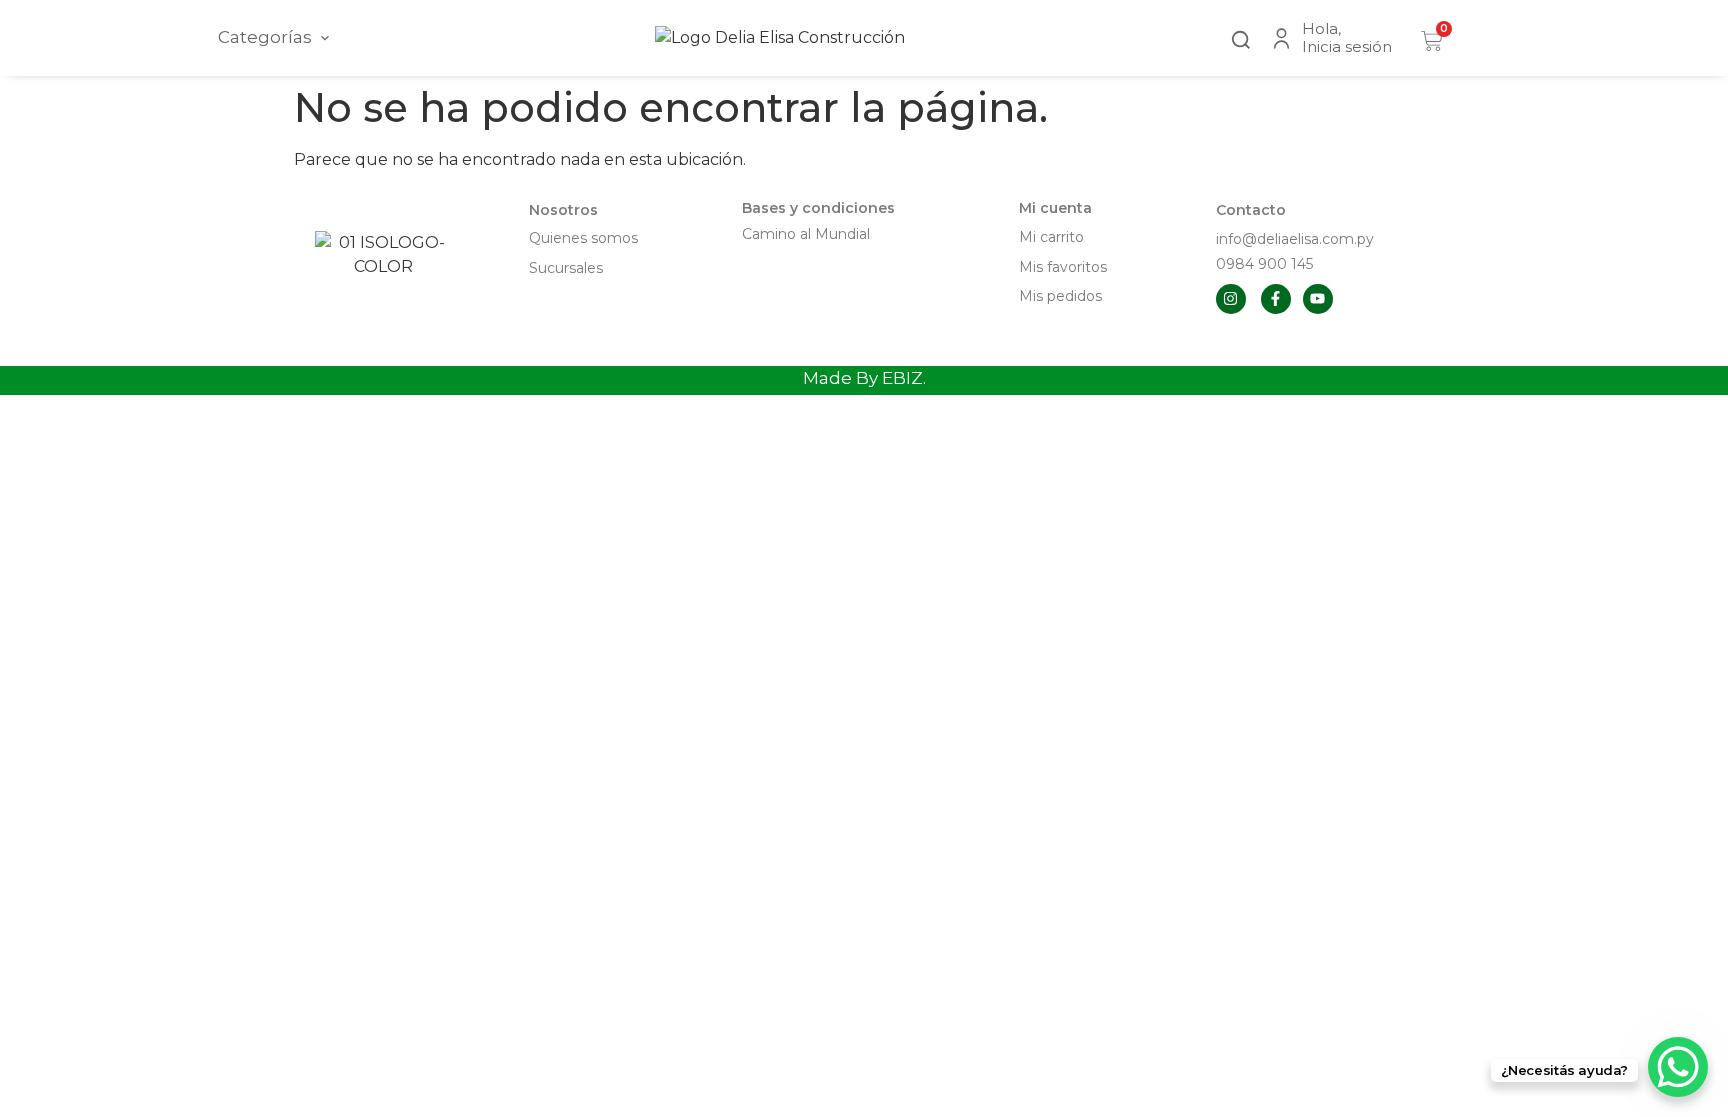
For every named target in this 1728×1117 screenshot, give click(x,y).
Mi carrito (1053, 237)
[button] (1241, 37)
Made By (864, 378)
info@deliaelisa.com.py (1295, 239)
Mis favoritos (1063, 267)
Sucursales (566, 268)
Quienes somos (583, 238)
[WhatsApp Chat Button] (1678, 1067)
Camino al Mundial (806, 234)
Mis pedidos (1060, 296)
